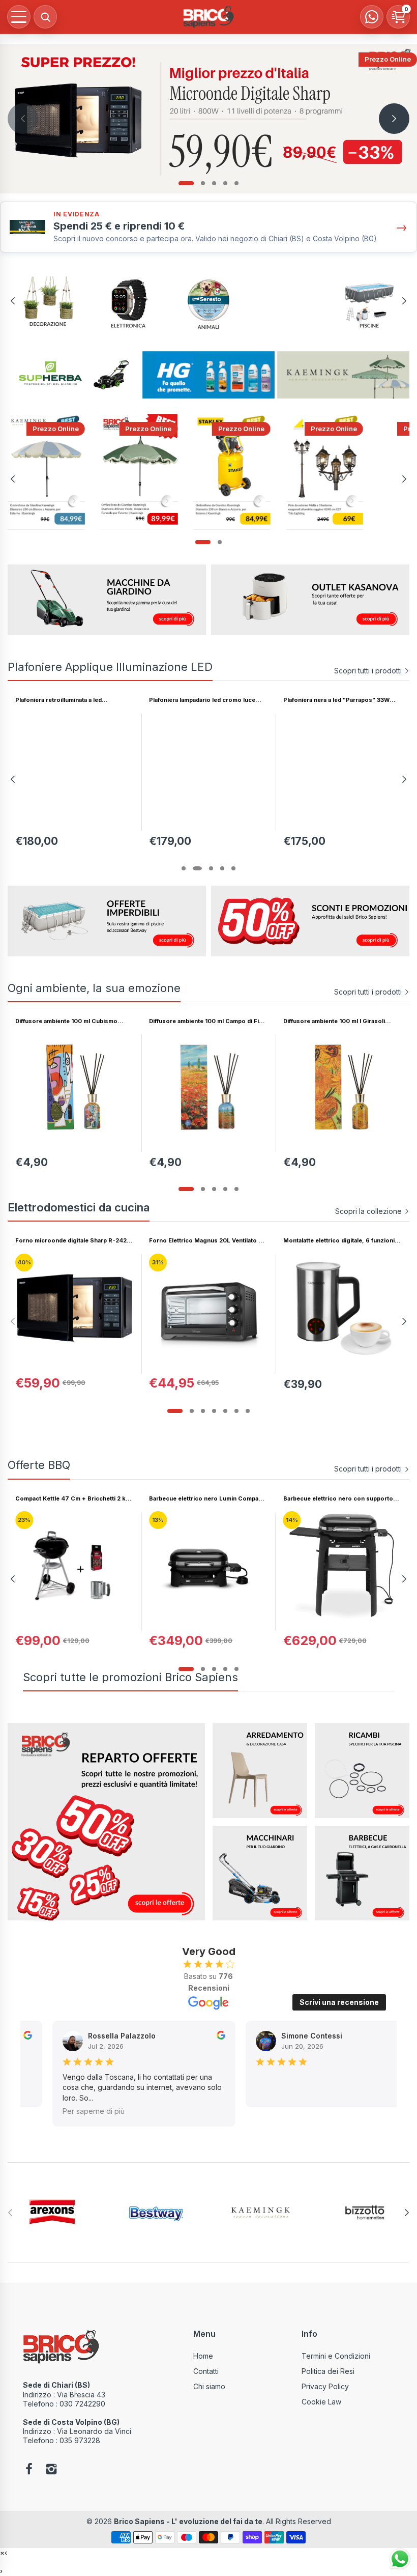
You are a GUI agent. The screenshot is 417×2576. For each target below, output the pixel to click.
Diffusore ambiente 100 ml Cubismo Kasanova (66, 1021)
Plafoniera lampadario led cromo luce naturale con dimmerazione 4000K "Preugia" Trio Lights (202, 700)
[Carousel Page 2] (203, 183)
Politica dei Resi (328, 2371)
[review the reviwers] (27, 2037)
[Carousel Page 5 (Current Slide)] (231, 868)
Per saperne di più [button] (93, 2111)
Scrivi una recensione (339, 2002)
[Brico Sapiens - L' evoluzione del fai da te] (208, 17)
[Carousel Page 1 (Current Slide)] (186, 183)
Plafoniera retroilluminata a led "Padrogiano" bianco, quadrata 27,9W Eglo (70, 700)
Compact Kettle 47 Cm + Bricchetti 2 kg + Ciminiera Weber (72, 1499)
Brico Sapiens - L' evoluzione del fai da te (188, 2521)
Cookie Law (321, 2402)
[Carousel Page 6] (236, 1411)
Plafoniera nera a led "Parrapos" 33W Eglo (336, 700)
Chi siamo (209, 2386)
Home (203, 2356)
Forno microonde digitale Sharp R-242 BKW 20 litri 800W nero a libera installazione (71, 1241)
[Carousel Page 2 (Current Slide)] (203, 1669)
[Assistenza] (372, 17)
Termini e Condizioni (336, 2356)
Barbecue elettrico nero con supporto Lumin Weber (338, 1499)
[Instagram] (51, 2470)
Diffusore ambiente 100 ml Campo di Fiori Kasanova (208, 1021)
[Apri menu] (19, 17)
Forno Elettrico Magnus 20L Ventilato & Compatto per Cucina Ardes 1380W (206, 1241)
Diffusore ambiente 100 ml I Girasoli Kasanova (334, 1021)
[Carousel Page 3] (214, 183)
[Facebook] (29, 2470)
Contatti (206, 2371)
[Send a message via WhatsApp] (400, 2559)
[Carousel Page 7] (248, 1411)
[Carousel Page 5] (236, 183)
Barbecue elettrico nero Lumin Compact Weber (206, 1499)
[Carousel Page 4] (225, 183)
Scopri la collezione (368, 1211)
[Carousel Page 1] (186, 868)
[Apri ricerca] (45, 17)
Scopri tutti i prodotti (368, 671)
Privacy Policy (325, 2386)
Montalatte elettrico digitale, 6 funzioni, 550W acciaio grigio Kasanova (340, 1241)
